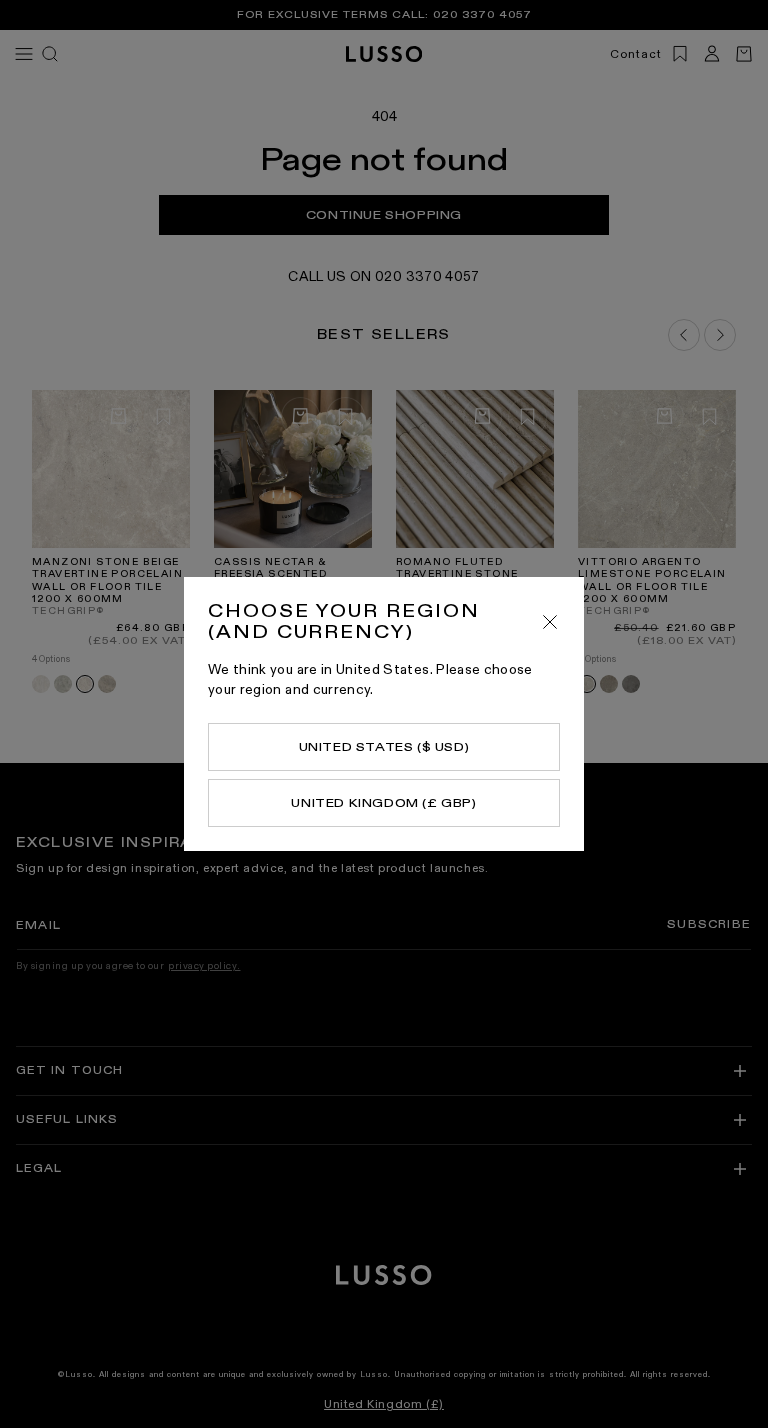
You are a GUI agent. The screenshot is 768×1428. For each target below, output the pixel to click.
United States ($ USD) (384, 747)
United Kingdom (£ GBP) (383, 803)
